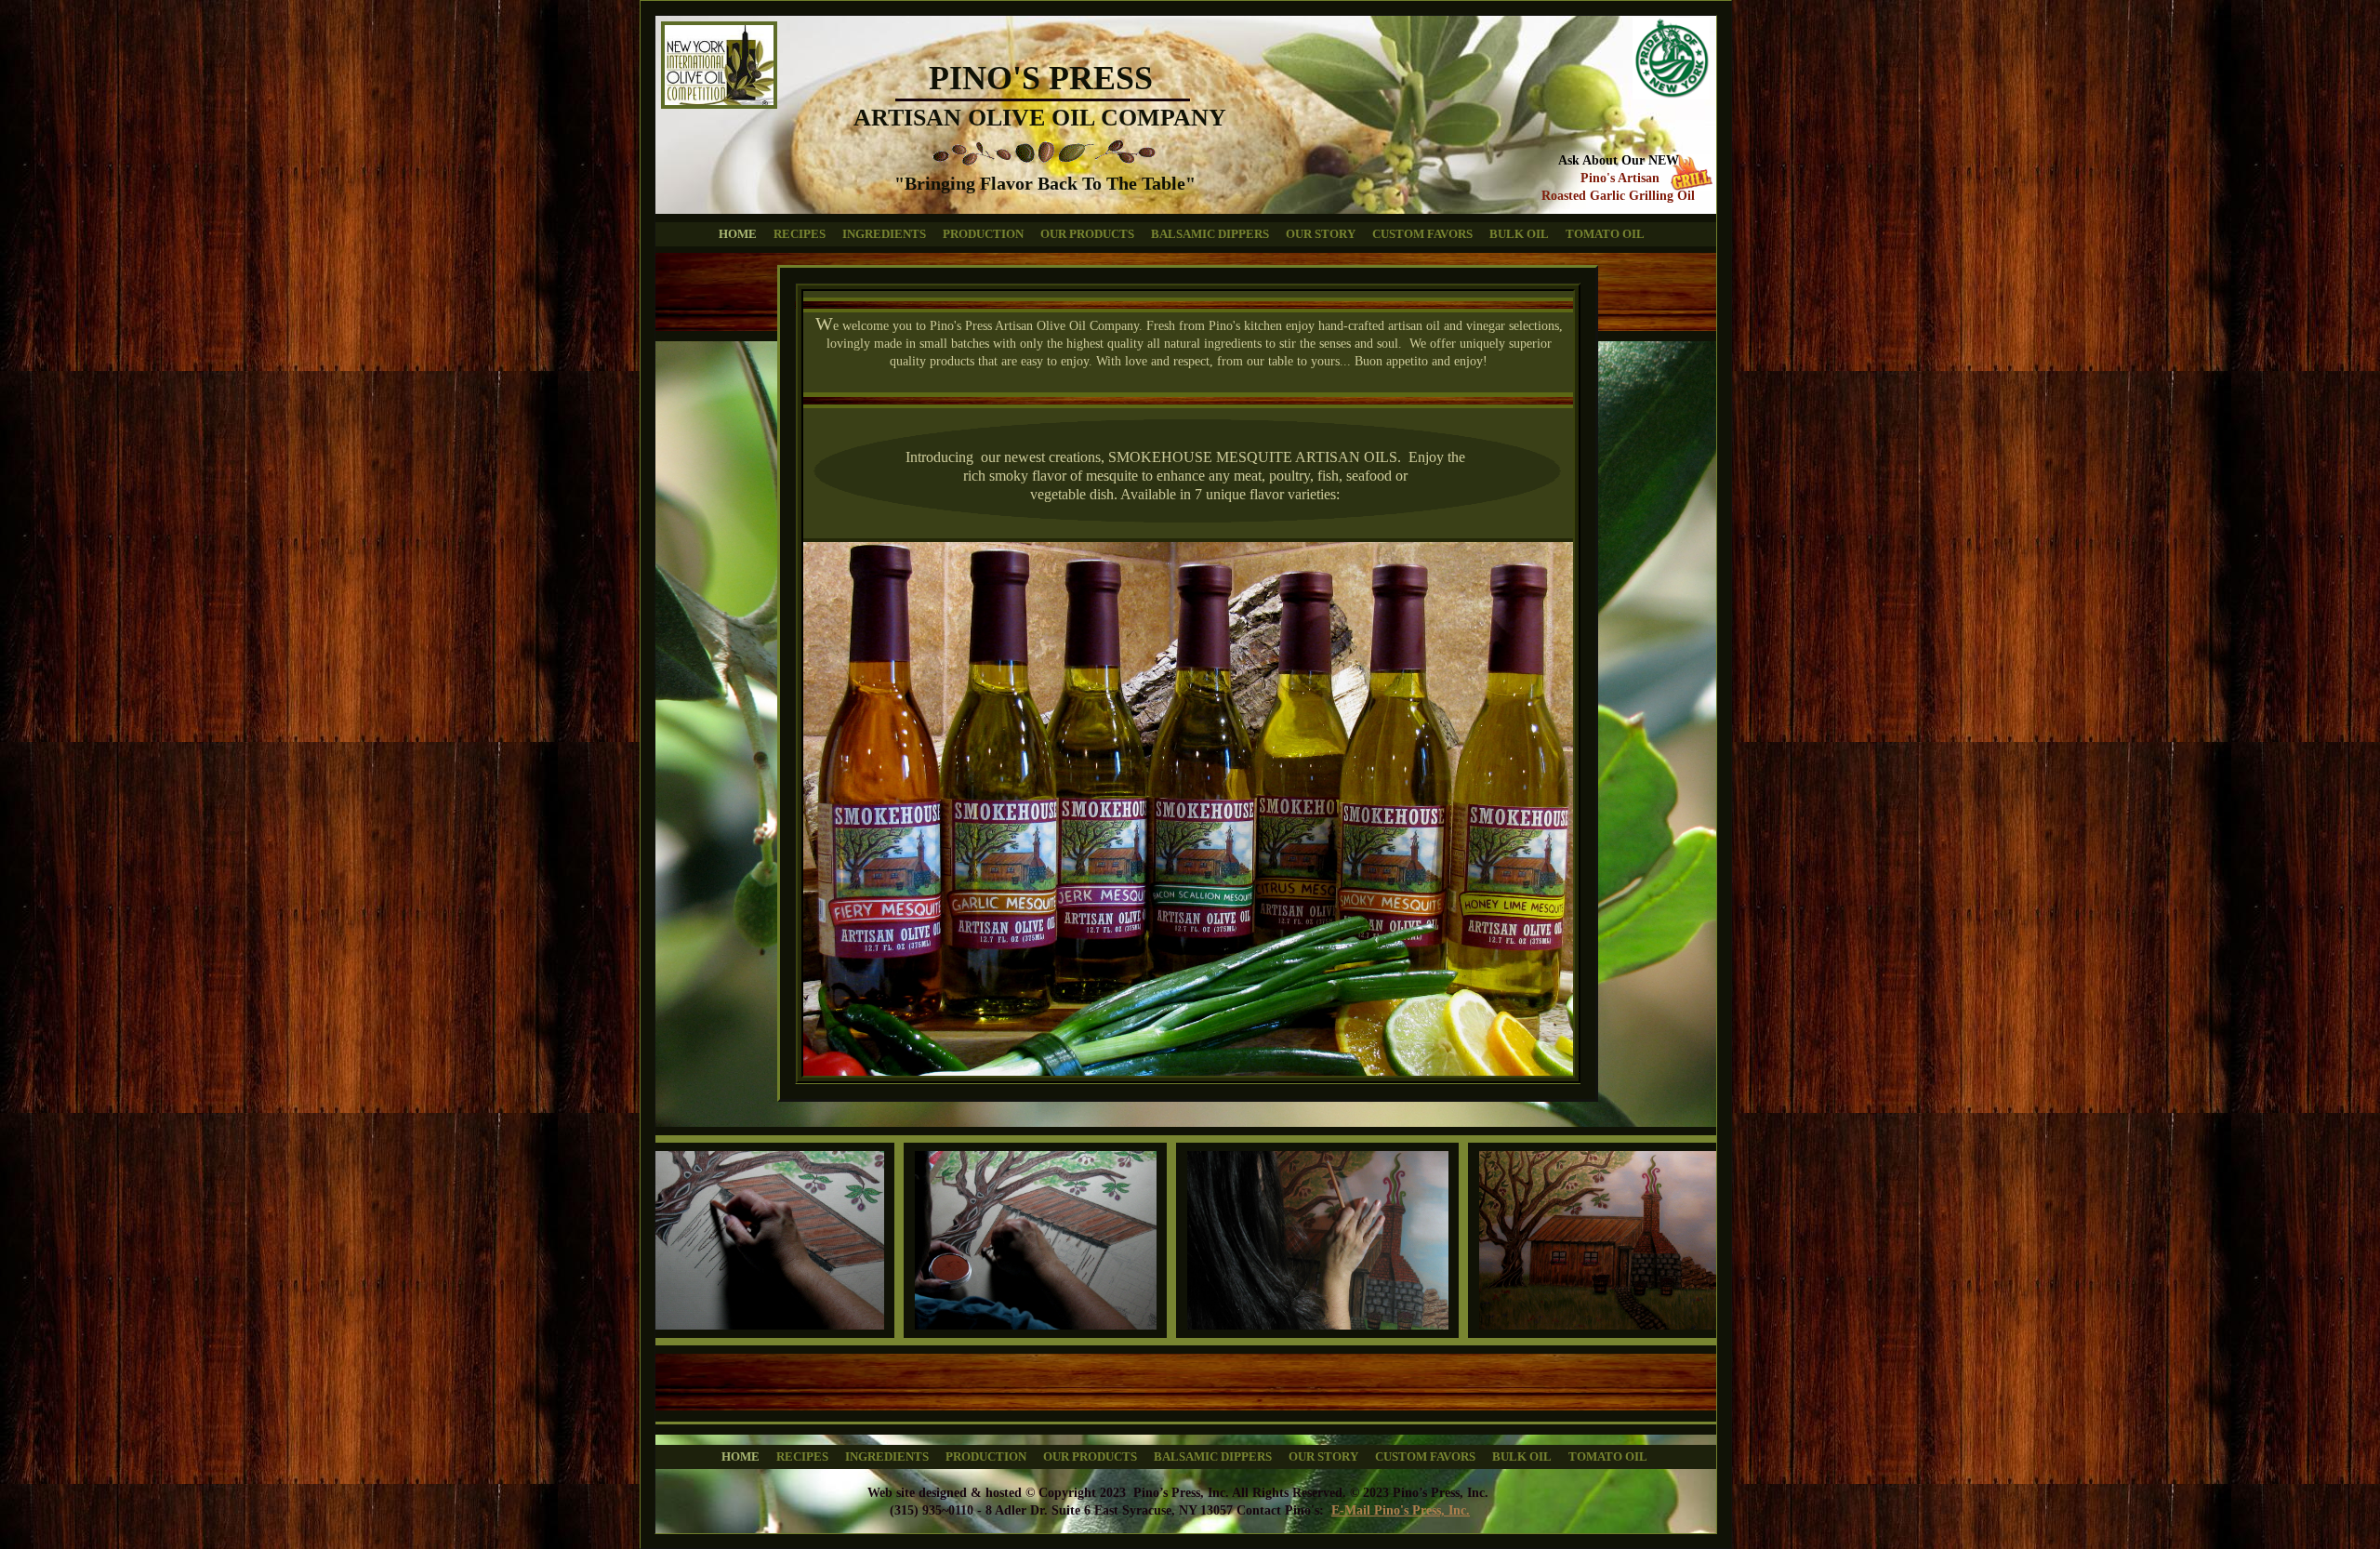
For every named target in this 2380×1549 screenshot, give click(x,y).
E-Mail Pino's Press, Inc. (1401, 1510)
